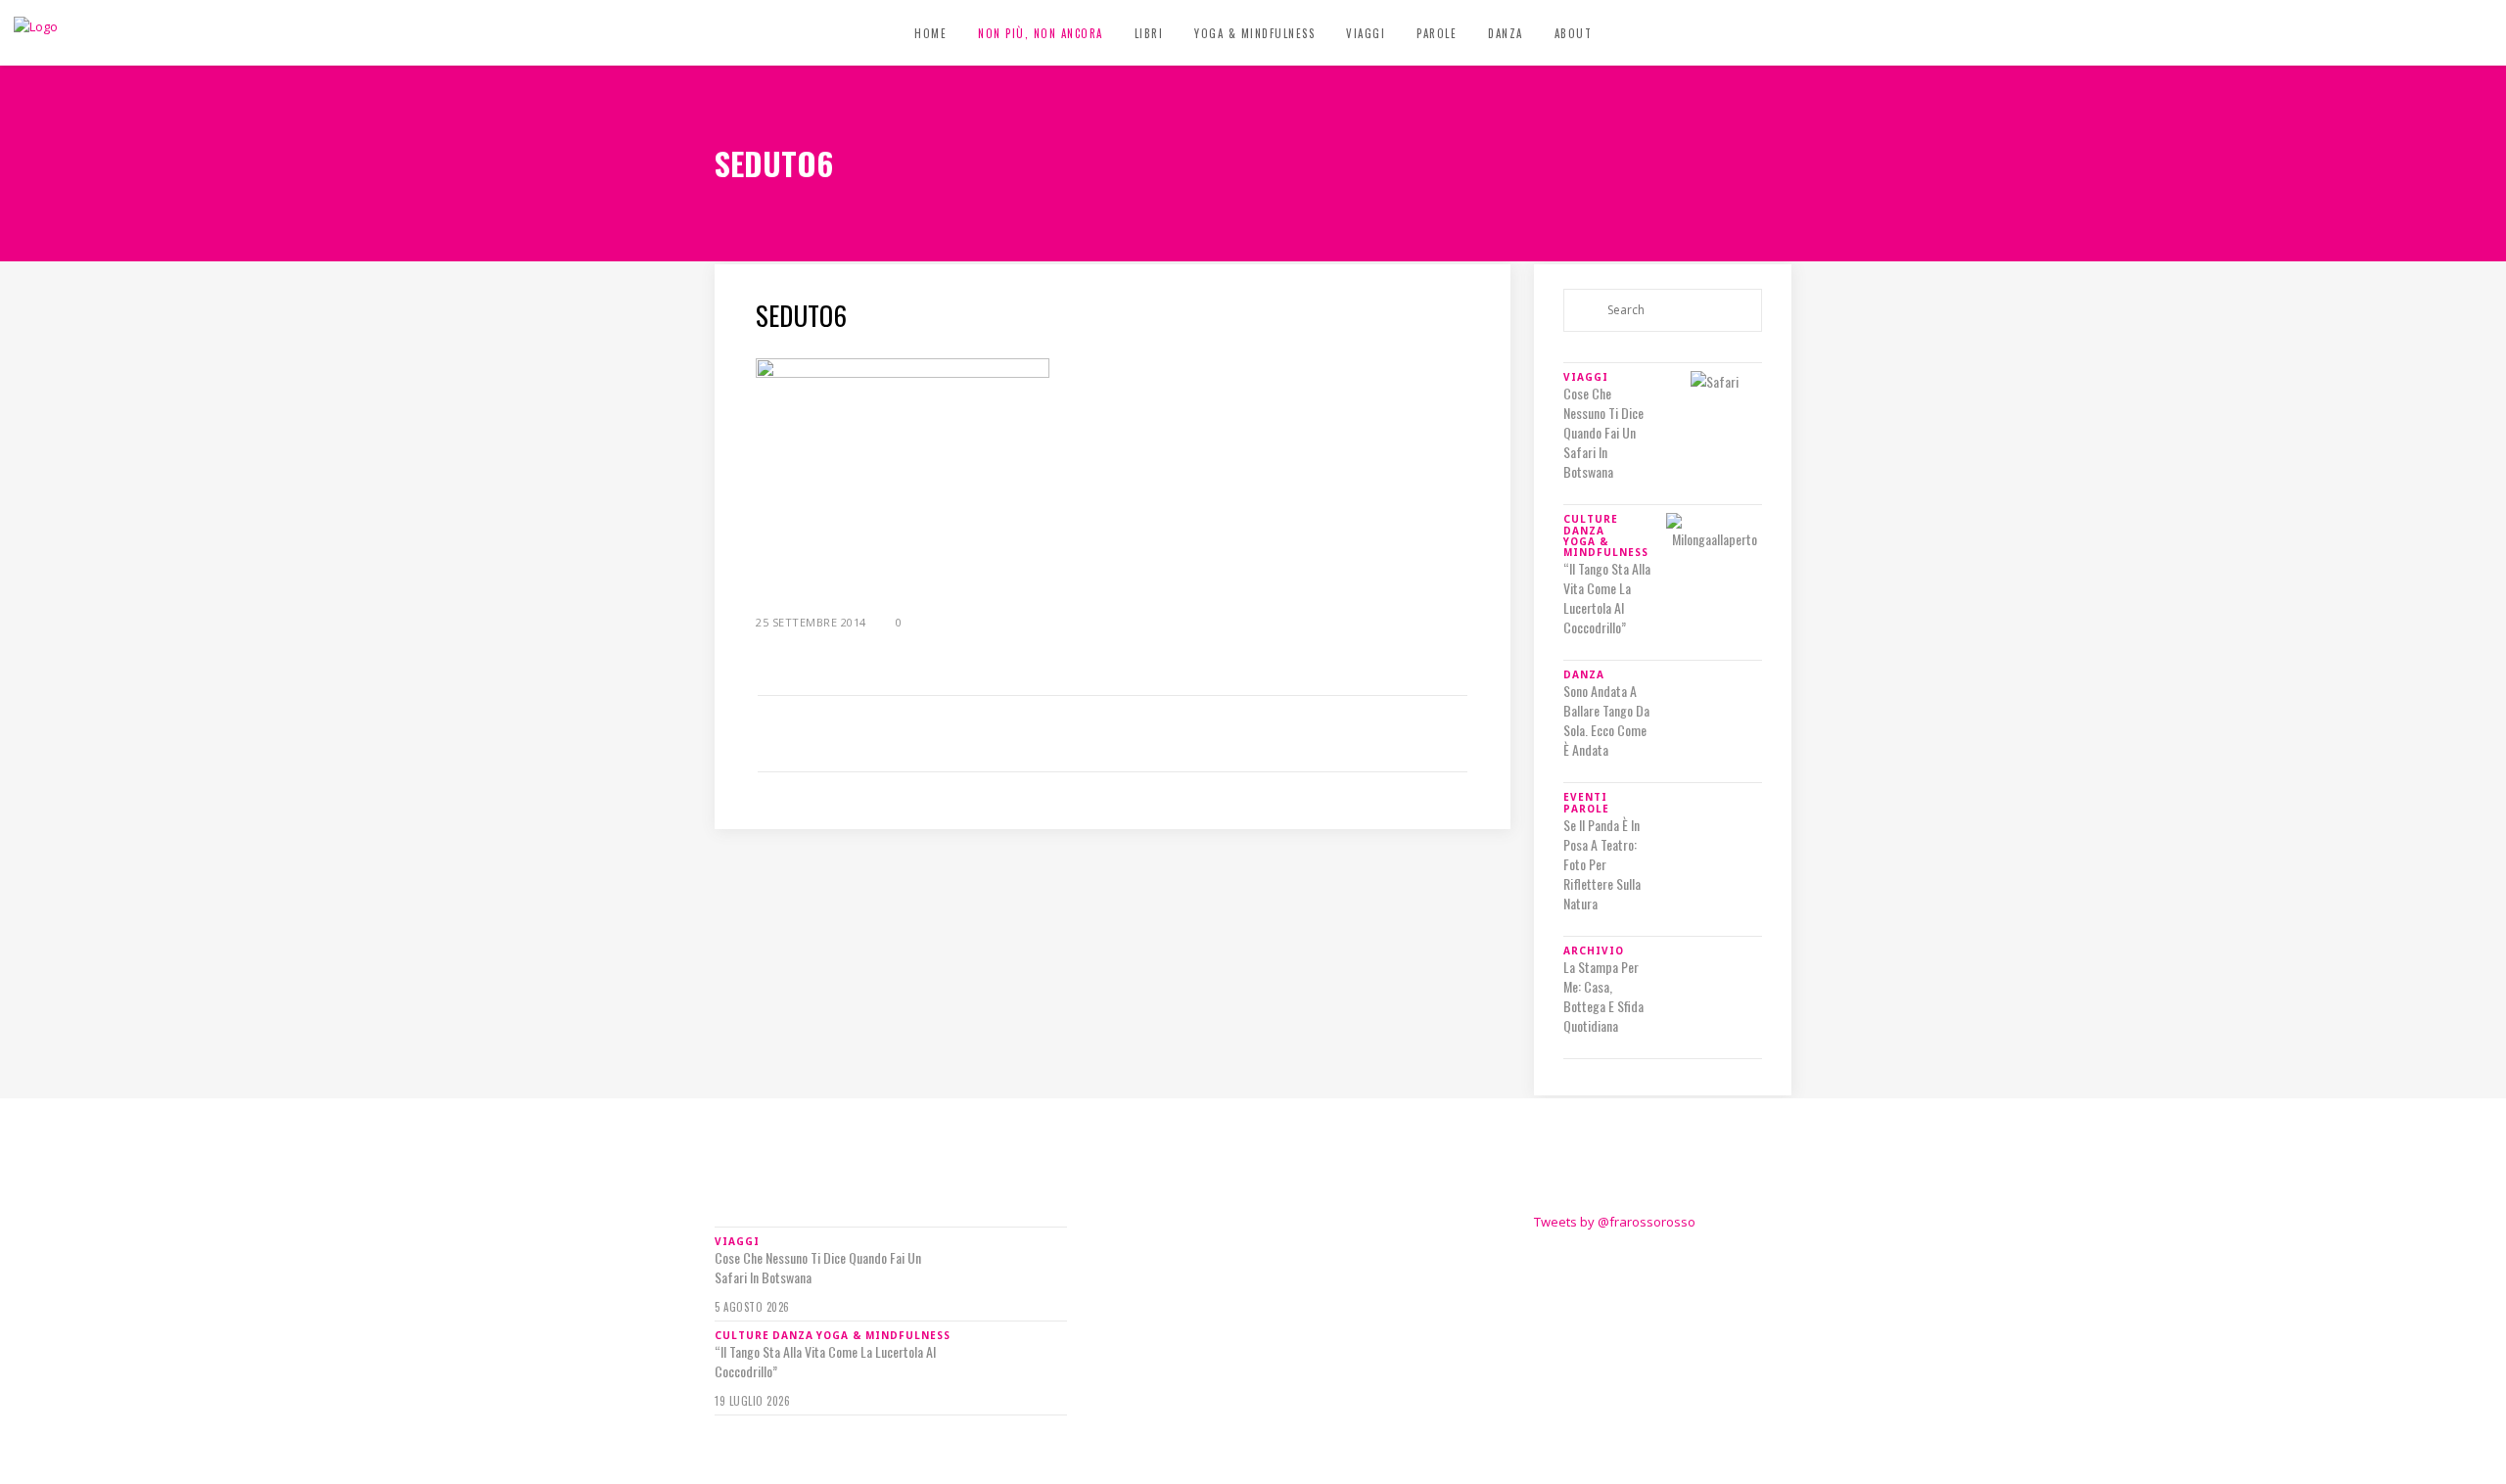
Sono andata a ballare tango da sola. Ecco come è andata (1606, 720)
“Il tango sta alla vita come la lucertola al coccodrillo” (1607, 598)
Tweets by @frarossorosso (1615, 1222)
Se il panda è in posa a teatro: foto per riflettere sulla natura (1602, 864)
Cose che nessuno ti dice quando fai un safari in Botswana (1603, 433)
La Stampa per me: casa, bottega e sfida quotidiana (1603, 997)
